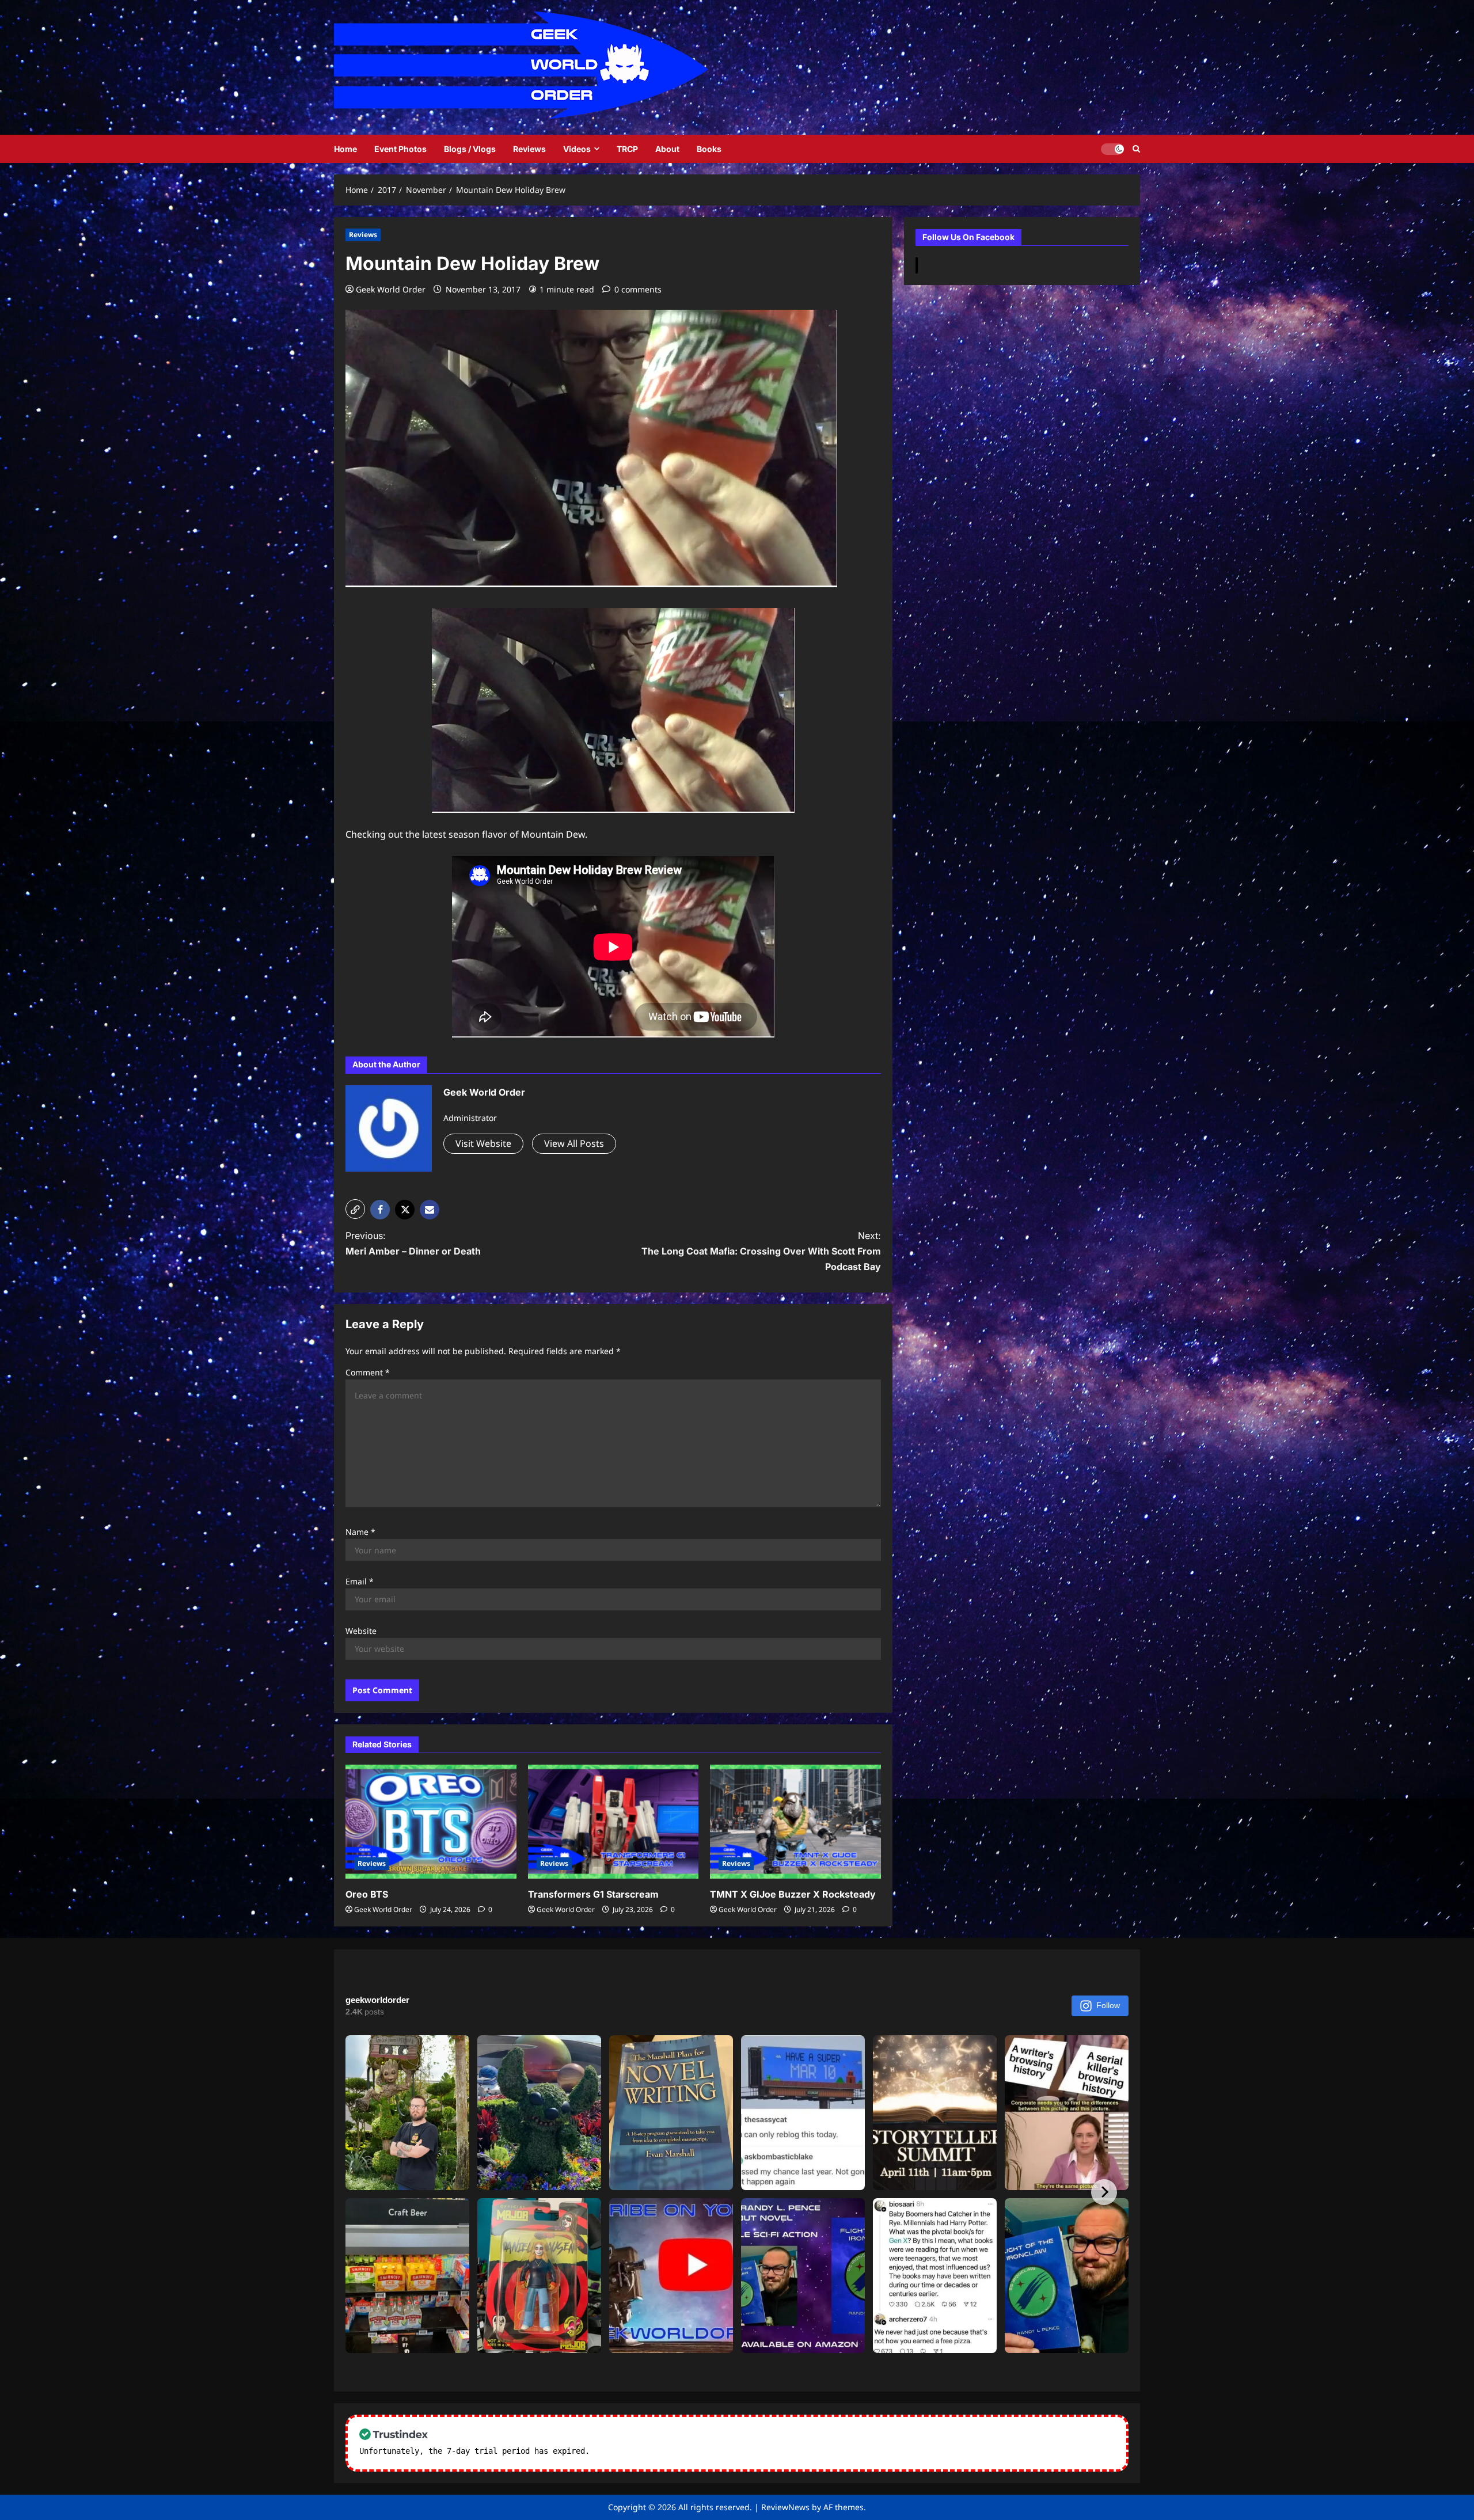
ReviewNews (785, 2507)
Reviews (529, 149)
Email (360, 1581)
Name (360, 1532)
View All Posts (574, 1143)
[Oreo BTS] (431, 1822)
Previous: (413, 1243)
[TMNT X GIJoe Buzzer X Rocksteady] (795, 1822)
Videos (577, 149)
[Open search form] (1136, 149)
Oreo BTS (367, 1894)
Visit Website (483, 1143)
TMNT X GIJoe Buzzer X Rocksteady (793, 1894)
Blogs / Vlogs (470, 149)
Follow (1108, 2005)
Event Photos (400, 149)
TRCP (627, 149)
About (667, 149)
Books (709, 149)
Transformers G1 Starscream (593, 1894)
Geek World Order (391, 289)
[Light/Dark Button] (1112, 149)
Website (361, 1631)
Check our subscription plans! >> (668, 2451)
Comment (368, 1372)
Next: (761, 1251)
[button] (355, 1209)
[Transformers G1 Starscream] (613, 1822)
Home (345, 149)
